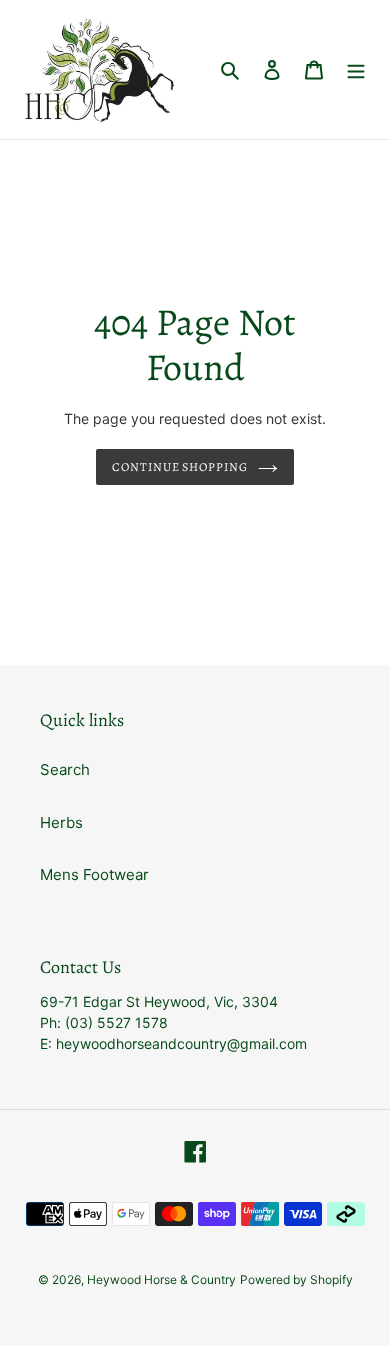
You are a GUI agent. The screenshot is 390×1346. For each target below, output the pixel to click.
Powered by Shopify (296, 1279)
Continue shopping (180, 467)
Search (65, 769)
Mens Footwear (94, 874)
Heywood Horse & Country (161, 1279)
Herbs (61, 822)
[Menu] (356, 69)
